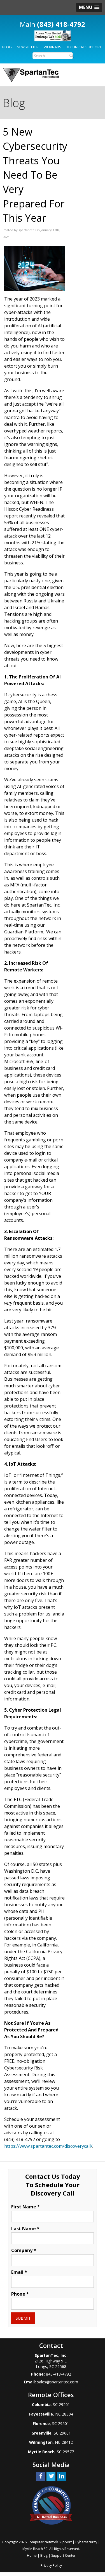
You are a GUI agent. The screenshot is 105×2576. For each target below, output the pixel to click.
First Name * (25, 2207)
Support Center (63, 2555)
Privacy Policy (51, 2566)
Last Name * (25, 2229)
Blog (7, 47)
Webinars (53, 47)
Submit (23, 2318)
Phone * (20, 2294)
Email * (19, 2272)
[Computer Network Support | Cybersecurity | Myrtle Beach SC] (31, 75)
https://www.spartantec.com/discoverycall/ (48, 2146)
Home (32, 2555)
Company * (24, 2250)
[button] (89, 7)
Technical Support (84, 47)
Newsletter (28, 47)
